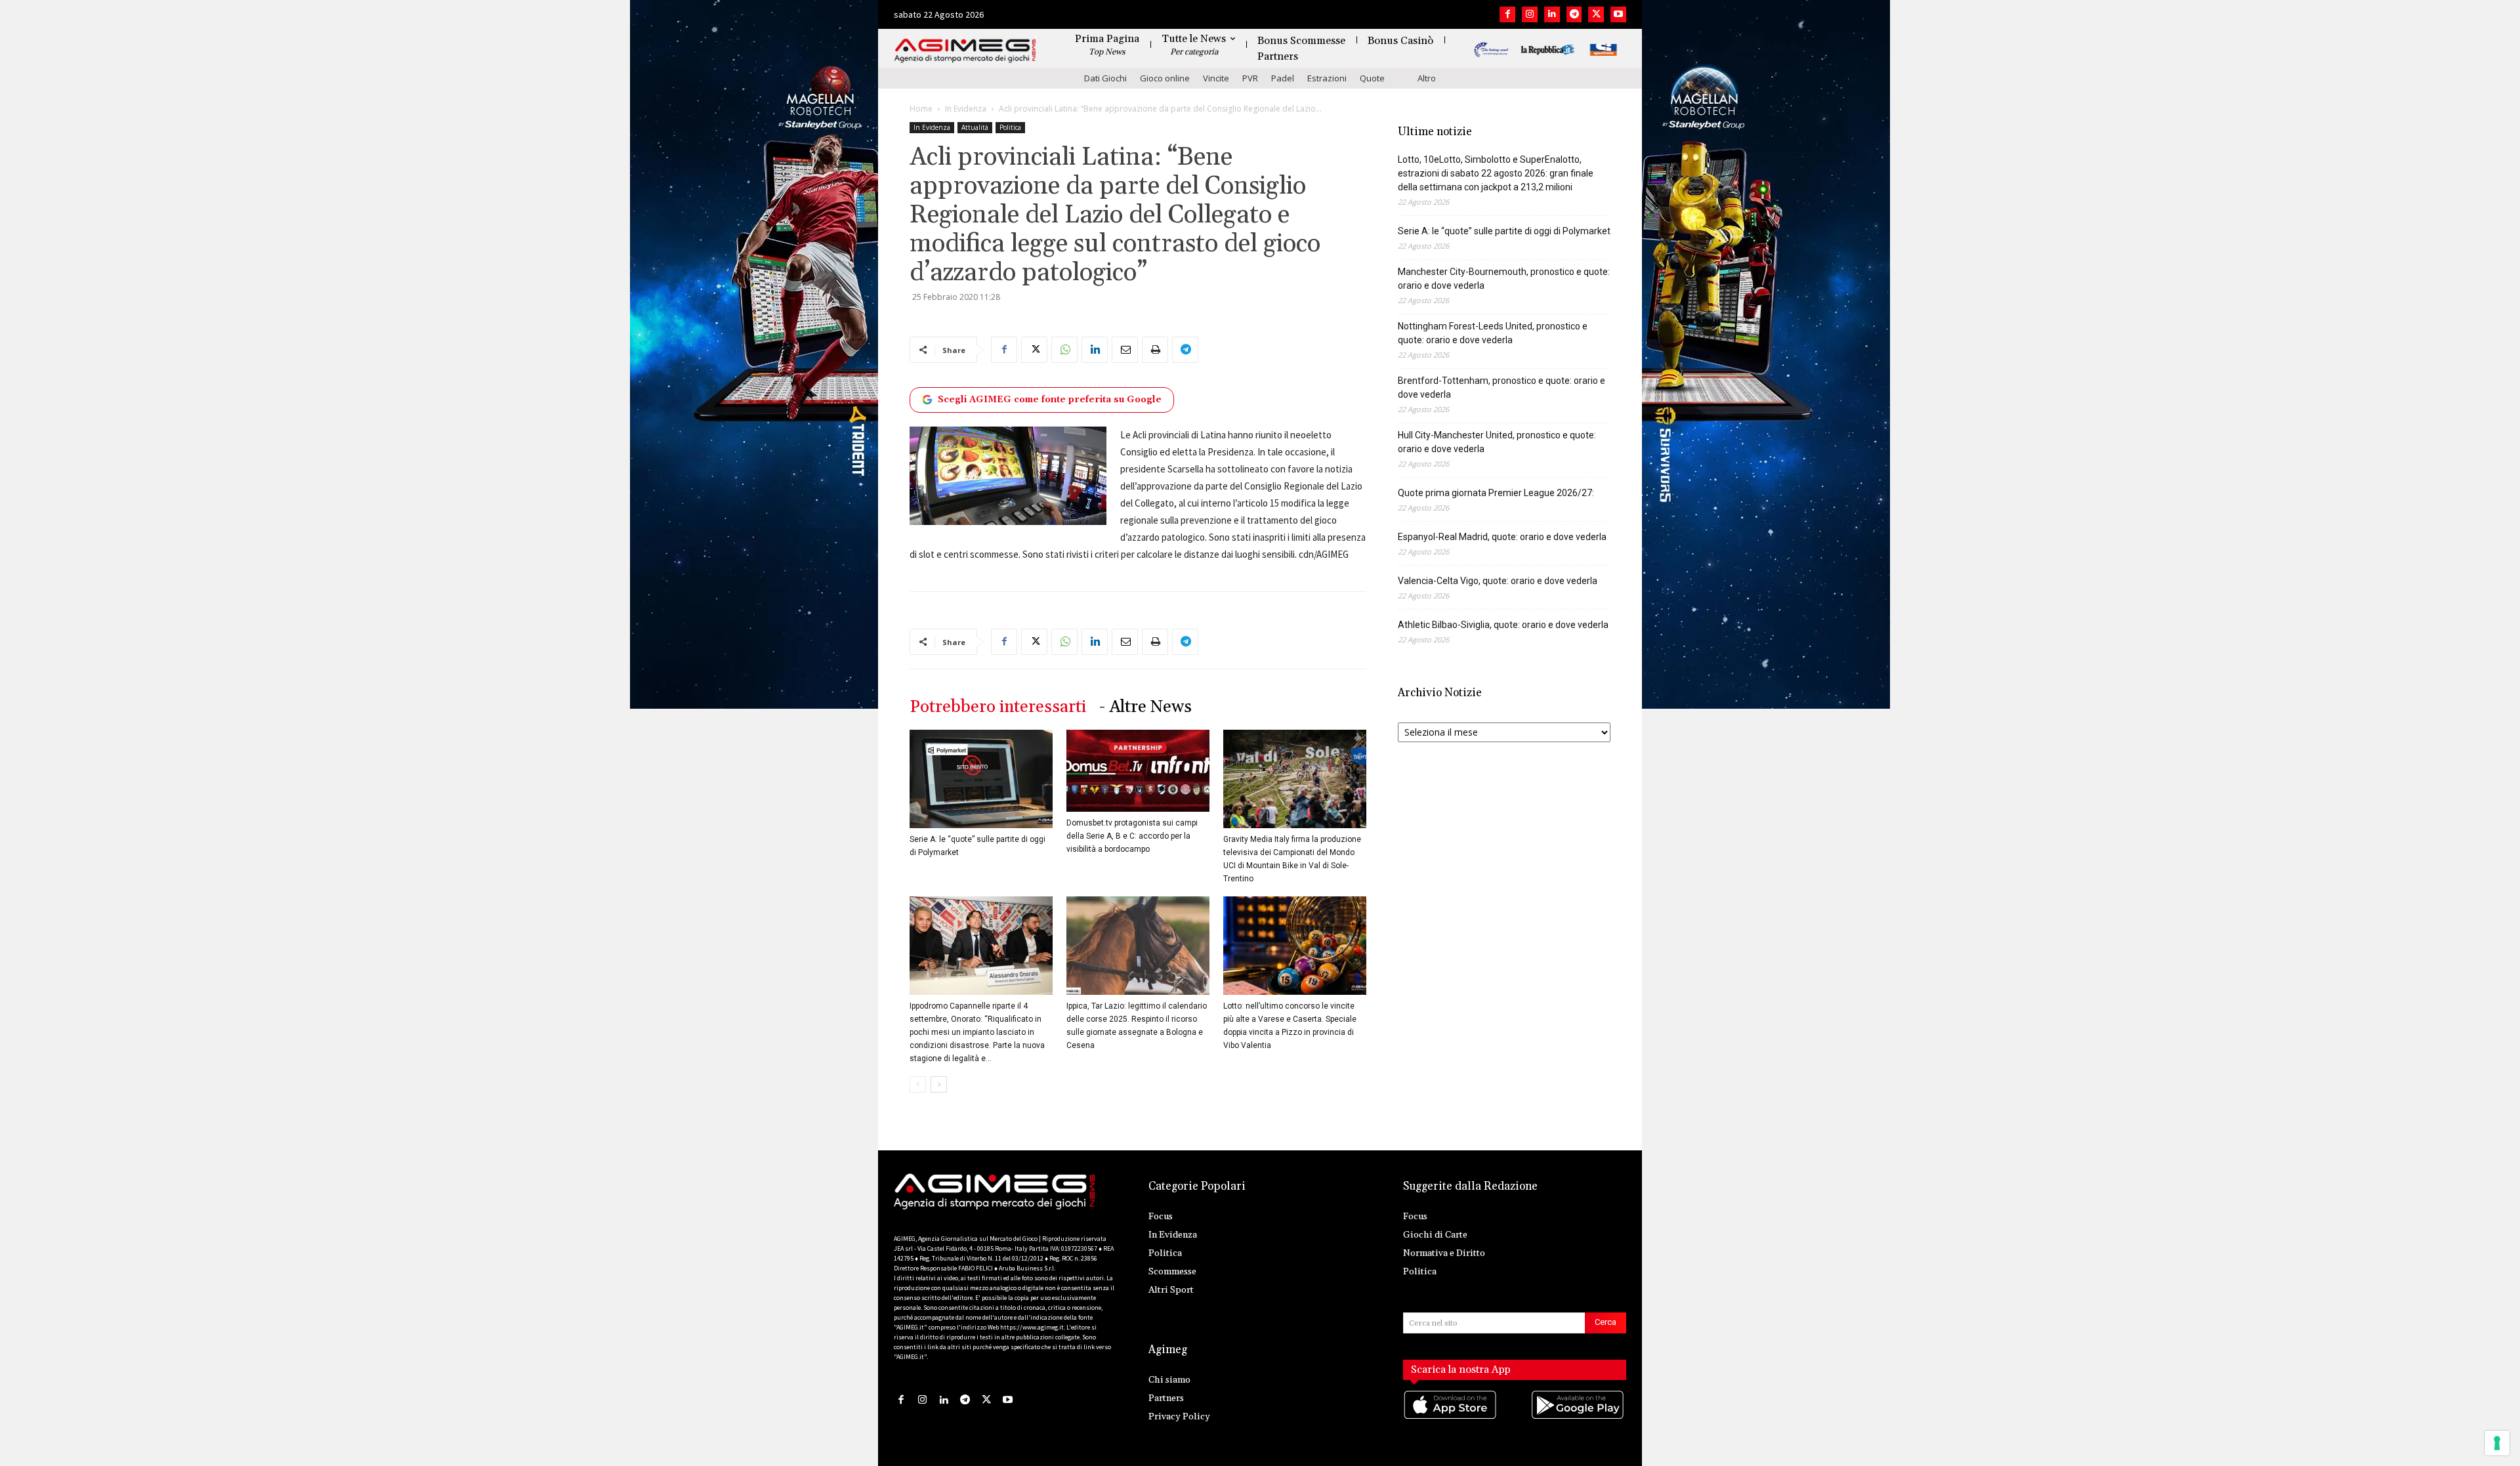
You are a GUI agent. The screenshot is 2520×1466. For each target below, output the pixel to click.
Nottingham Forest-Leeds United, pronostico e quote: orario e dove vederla (1493, 333)
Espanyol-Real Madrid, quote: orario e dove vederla (1502, 537)
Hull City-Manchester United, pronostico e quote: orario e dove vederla (1497, 442)
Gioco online (1165, 78)
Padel (1283, 78)
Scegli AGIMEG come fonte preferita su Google (1050, 400)
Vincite (1216, 78)
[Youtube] (1618, 14)
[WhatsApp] (1064, 350)
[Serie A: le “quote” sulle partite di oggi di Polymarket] (981, 779)
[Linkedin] (1552, 14)
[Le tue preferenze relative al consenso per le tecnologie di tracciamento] (2497, 1443)
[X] (1596, 14)
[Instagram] (1530, 14)
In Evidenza (966, 109)
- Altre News (1145, 707)
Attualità (975, 127)
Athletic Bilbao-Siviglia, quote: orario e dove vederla (1503, 625)
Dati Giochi (1105, 78)
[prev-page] (918, 1084)
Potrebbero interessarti (998, 707)
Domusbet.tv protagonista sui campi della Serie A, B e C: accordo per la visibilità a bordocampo (1132, 836)
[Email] (1125, 350)
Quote (1372, 78)
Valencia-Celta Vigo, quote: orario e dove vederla (1498, 581)
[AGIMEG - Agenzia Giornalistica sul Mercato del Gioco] (965, 51)
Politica (1010, 127)
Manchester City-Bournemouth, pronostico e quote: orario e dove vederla (1504, 279)
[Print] (1155, 350)
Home (921, 109)
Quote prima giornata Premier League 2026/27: (1496, 493)
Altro (1427, 78)
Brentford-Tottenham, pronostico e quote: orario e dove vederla (1501, 387)
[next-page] (939, 1084)
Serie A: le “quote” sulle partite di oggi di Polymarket (1504, 231)
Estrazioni (1327, 78)
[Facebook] (1507, 14)
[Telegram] (1574, 14)
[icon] (1451, 1418)
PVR (1250, 78)
